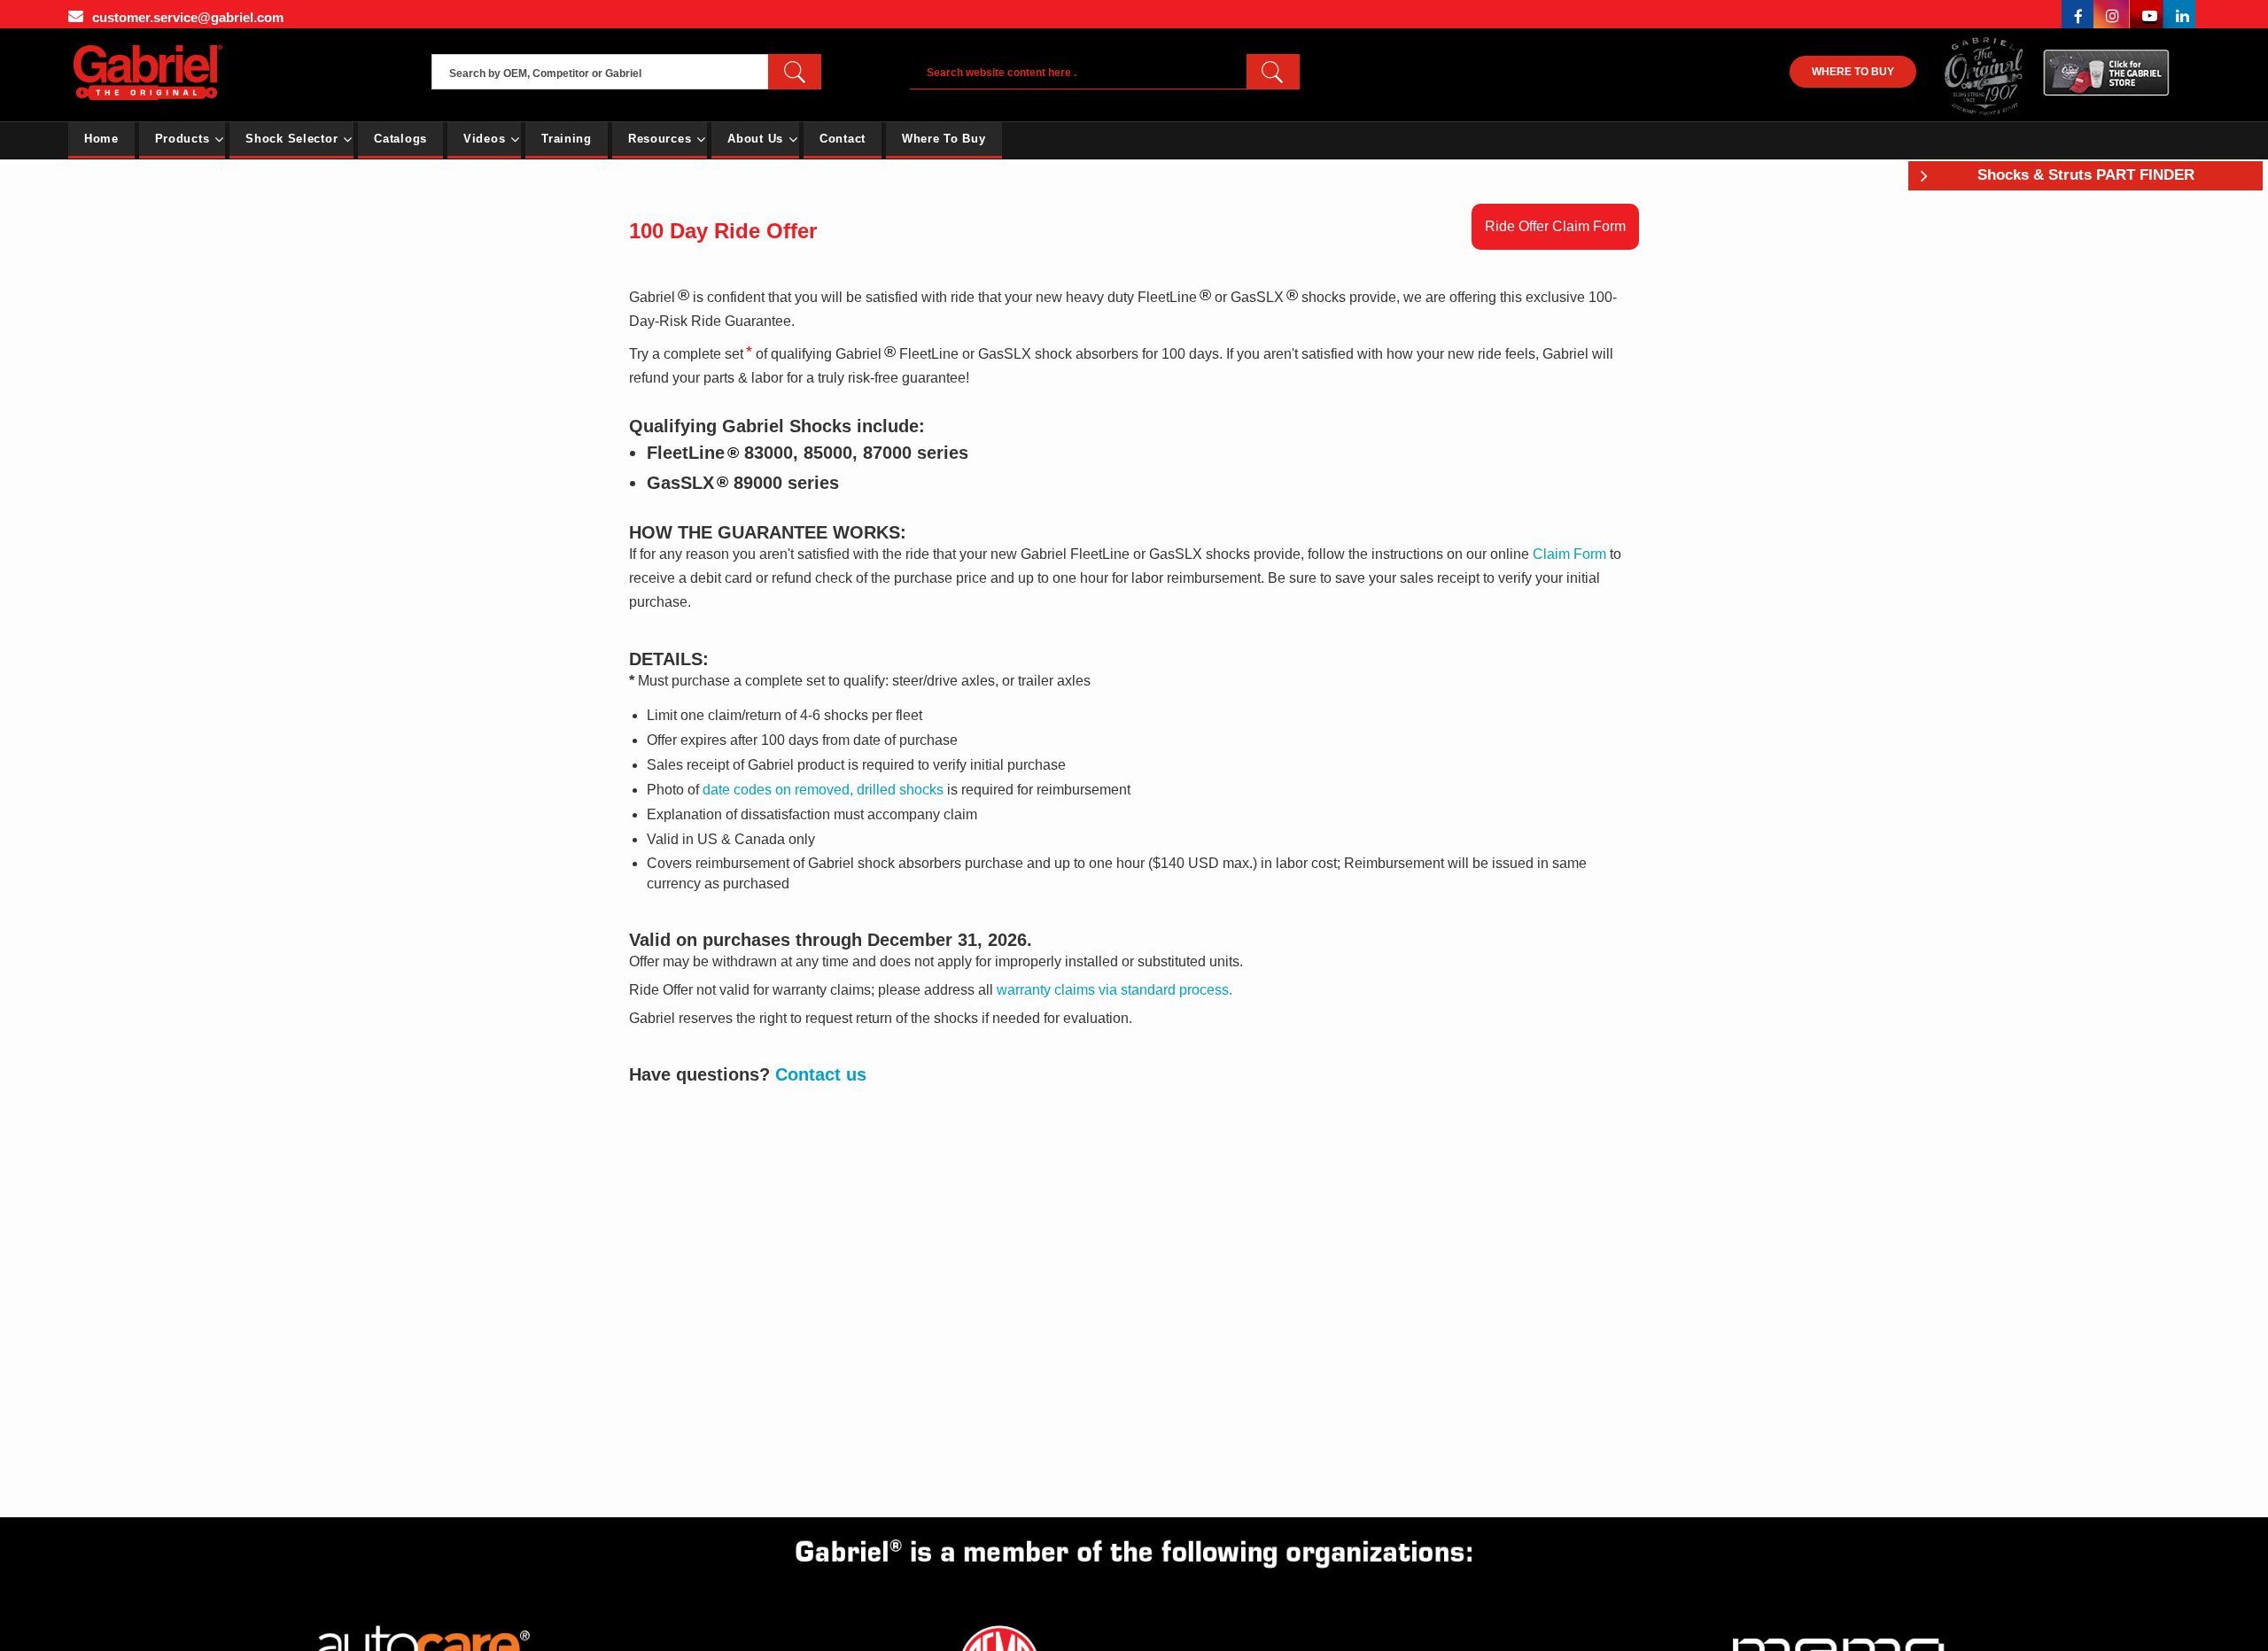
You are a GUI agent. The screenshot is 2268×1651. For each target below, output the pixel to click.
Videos (484, 139)
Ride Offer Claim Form (1555, 226)
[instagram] (2112, 14)
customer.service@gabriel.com (188, 17)
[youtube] (2147, 14)
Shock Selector (291, 139)
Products (183, 139)
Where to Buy (1853, 72)
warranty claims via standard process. (1115, 990)
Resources (660, 139)
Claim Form (1569, 554)
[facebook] (2078, 14)
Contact (843, 139)
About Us (755, 139)
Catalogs (400, 139)
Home (101, 139)
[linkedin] (2179, 14)
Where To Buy (944, 139)
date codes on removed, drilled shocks (823, 790)
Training (567, 139)
